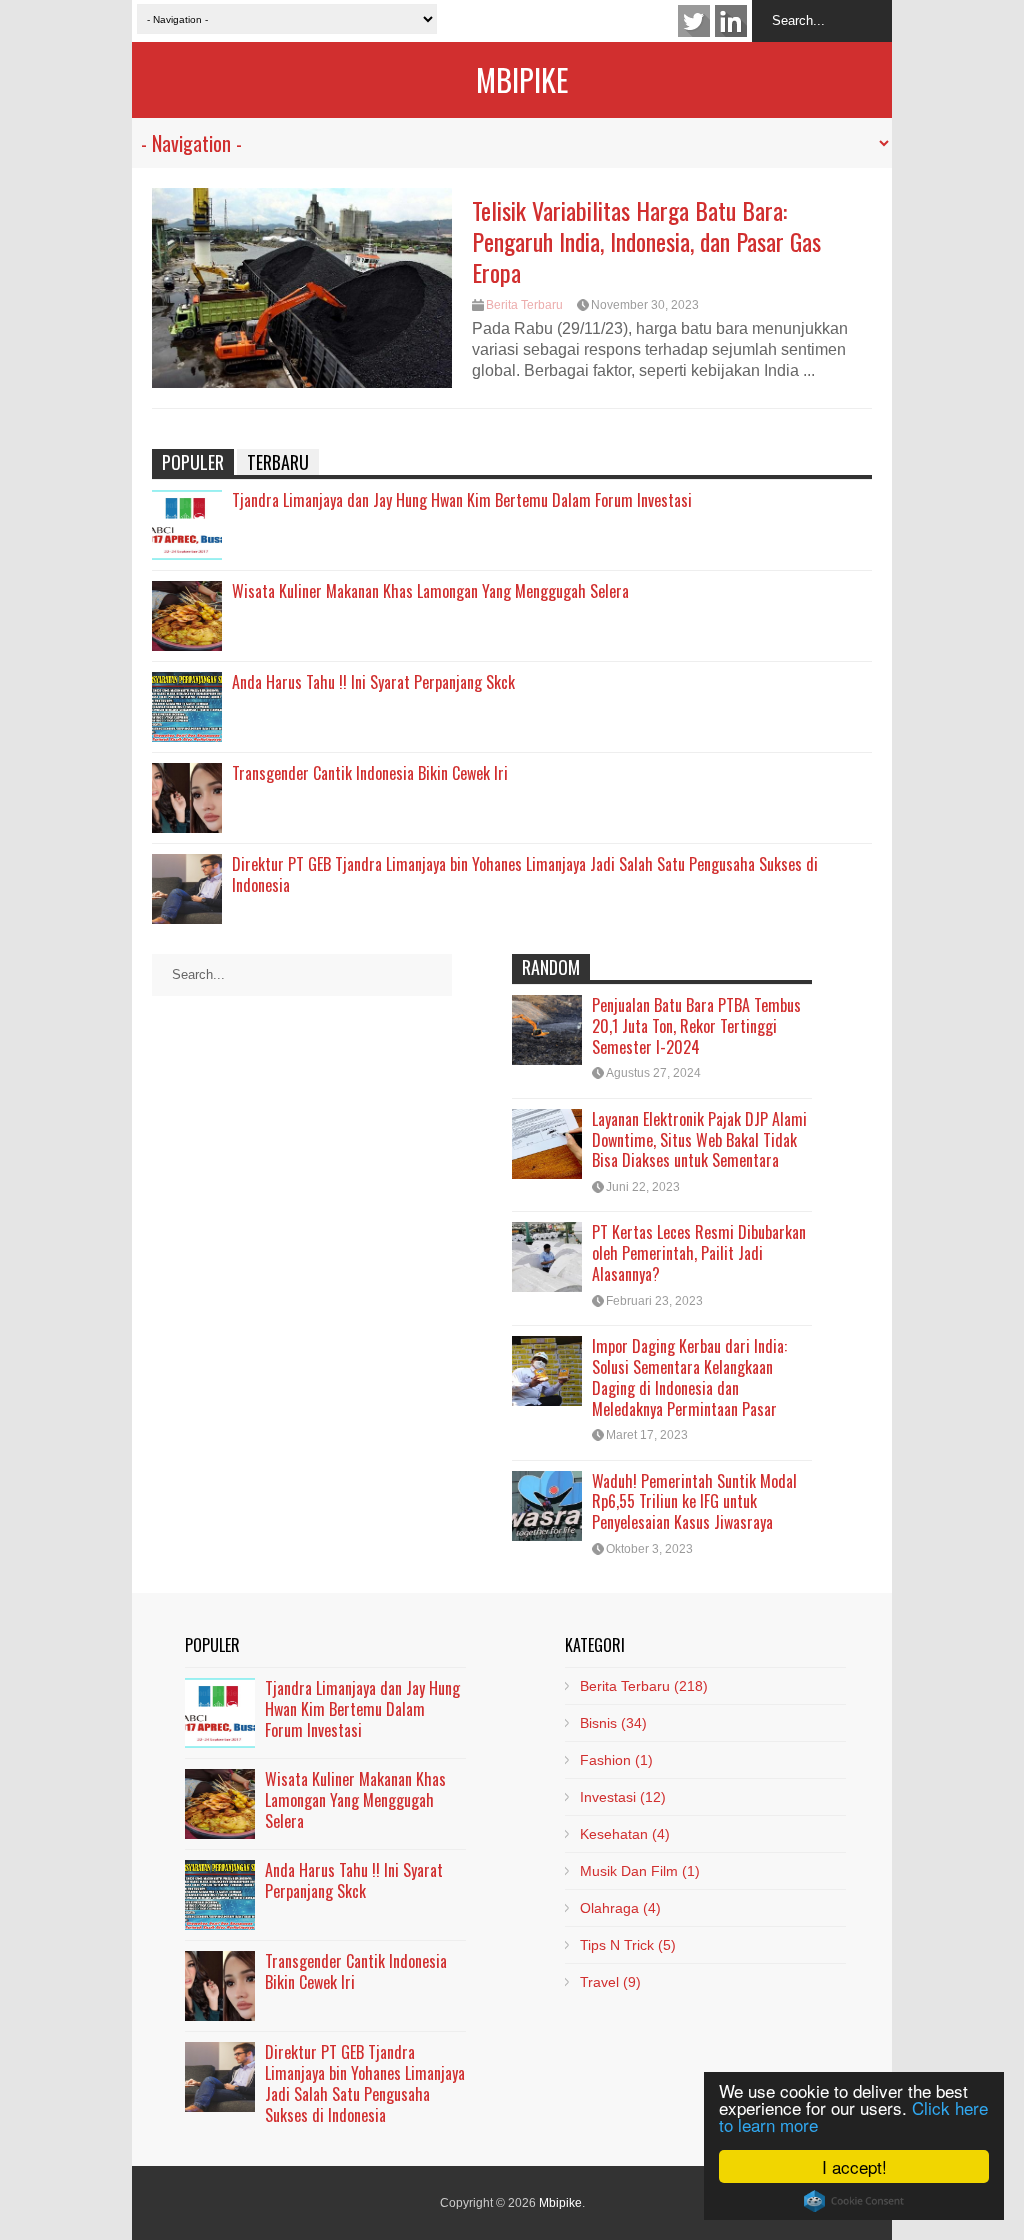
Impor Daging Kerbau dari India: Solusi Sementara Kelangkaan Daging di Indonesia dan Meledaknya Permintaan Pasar (689, 1377)
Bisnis (613, 1723)
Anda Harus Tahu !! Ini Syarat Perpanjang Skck (373, 682)
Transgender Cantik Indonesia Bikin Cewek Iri (370, 773)
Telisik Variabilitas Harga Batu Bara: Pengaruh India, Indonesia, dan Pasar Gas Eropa (646, 241)
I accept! (854, 2166)
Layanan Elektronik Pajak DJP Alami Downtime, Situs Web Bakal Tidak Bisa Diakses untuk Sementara (699, 1140)
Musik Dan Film (640, 1871)
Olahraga (620, 1908)
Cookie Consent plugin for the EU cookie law (854, 2201)
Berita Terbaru (524, 305)
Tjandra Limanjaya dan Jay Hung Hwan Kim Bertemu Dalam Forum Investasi (462, 500)
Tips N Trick (628, 1945)
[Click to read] (302, 288)
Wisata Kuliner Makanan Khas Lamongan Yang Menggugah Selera (430, 591)
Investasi (623, 1797)
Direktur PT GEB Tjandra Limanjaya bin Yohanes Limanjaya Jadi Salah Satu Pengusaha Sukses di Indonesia (525, 874)
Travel (610, 1982)
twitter (694, 21)
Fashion (616, 1760)
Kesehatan (625, 1834)
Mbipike (522, 79)
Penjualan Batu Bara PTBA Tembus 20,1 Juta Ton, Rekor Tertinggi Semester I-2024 (696, 1026)
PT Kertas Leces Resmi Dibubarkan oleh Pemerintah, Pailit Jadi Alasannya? (699, 1253)
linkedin (731, 21)
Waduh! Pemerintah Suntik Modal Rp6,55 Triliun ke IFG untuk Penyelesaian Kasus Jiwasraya (694, 1502)
